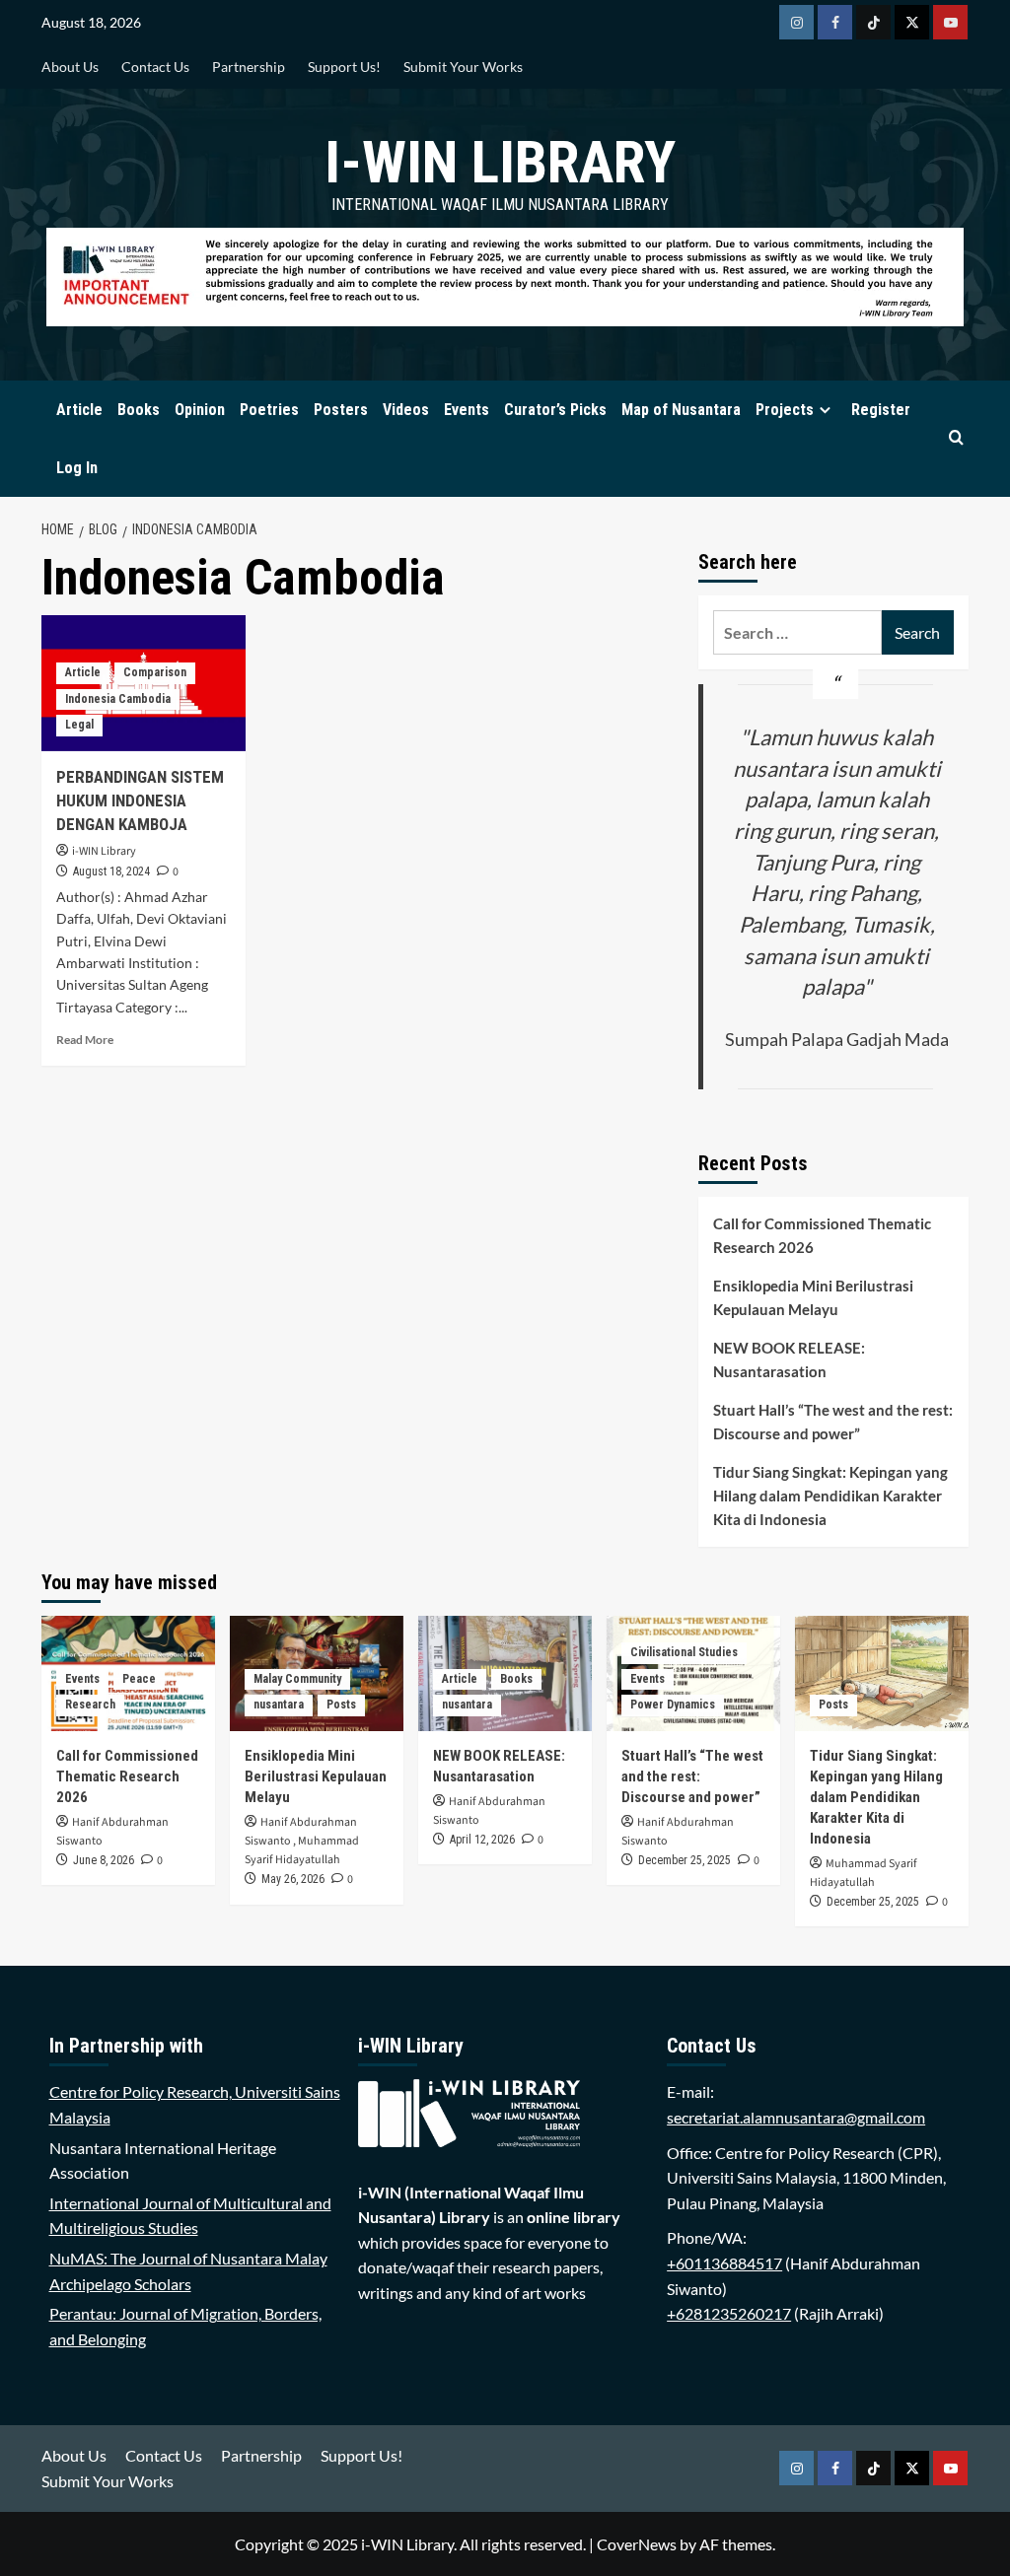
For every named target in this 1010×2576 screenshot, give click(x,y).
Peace (139, 1679)
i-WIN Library (500, 162)
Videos (406, 410)
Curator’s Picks (555, 410)
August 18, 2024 (111, 871)
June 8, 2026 (104, 1860)
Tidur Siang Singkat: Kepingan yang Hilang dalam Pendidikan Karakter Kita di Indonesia (830, 1496)
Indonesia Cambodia (118, 699)
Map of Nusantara (681, 410)
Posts (341, 1705)
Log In (77, 468)
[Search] (956, 438)
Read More (85, 1040)
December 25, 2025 (685, 1860)
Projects (785, 410)
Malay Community (297, 1679)
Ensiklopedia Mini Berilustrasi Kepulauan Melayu (813, 1297)
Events (467, 410)
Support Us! (344, 67)
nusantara (279, 1705)
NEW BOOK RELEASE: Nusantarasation (789, 1359)
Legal (79, 725)
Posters (341, 410)
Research (90, 1705)
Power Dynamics (673, 1705)
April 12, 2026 (482, 1840)
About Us (70, 67)
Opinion (200, 410)
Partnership (249, 67)
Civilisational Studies (684, 1652)
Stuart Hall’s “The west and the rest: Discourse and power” (833, 1422)
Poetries (269, 410)
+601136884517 (724, 2263)
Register (881, 410)
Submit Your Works (463, 67)
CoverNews (637, 2544)
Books (139, 410)
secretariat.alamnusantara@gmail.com (796, 2117)
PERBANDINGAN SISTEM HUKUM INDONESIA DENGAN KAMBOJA (140, 801)
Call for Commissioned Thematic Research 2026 (822, 1235)
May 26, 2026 (293, 1879)
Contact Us (155, 67)
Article (79, 410)
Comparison (155, 672)
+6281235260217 (729, 2313)
